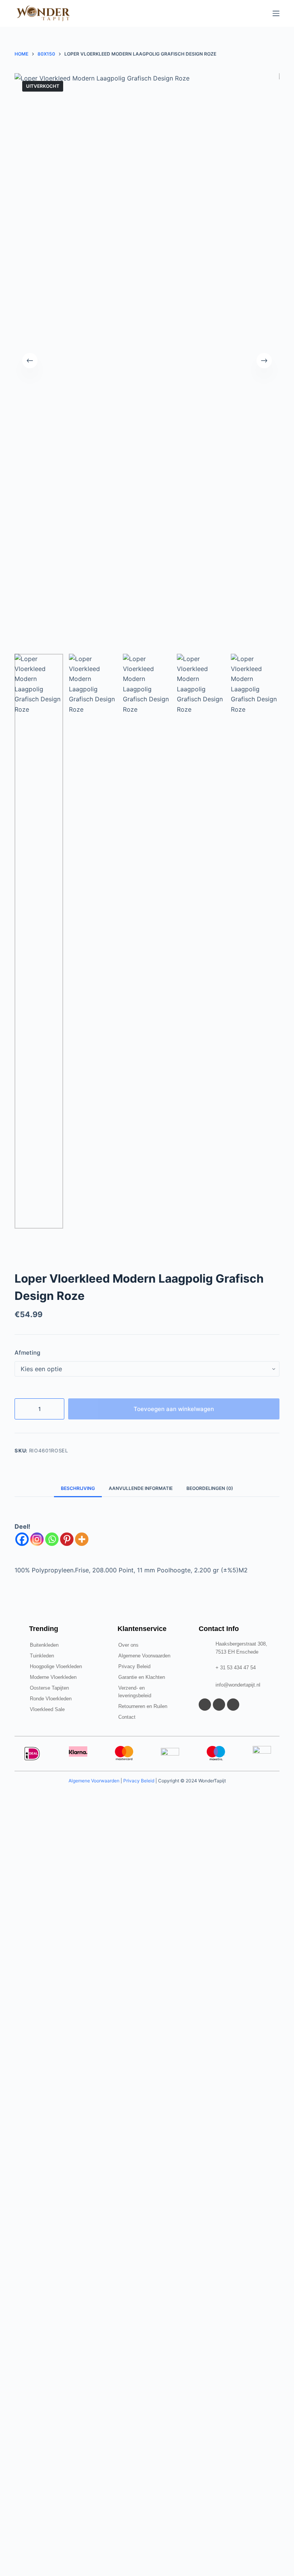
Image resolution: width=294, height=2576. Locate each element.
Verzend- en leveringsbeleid (135, 1692)
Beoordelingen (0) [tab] (210, 1488)
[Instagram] (37, 1539)
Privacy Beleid (134, 1666)
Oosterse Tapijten (49, 1688)
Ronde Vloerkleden (51, 1699)
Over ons (128, 1645)
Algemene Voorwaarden (144, 1656)
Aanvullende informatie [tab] (141, 1488)
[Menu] (276, 13)
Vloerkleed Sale (47, 1709)
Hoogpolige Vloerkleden (56, 1666)
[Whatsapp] (52, 1539)
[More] (82, 1539)
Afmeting (27, 1353)
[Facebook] (22, 1539)
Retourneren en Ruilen (143, 1706)
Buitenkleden (44, 1645)
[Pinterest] (67, 1539)
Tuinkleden (42, 1656)
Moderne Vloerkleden (53, 1677)
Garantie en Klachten (142, 1677)
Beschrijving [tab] (78, 1488)
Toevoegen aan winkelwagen (174, 1409)
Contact (127, 1717)
